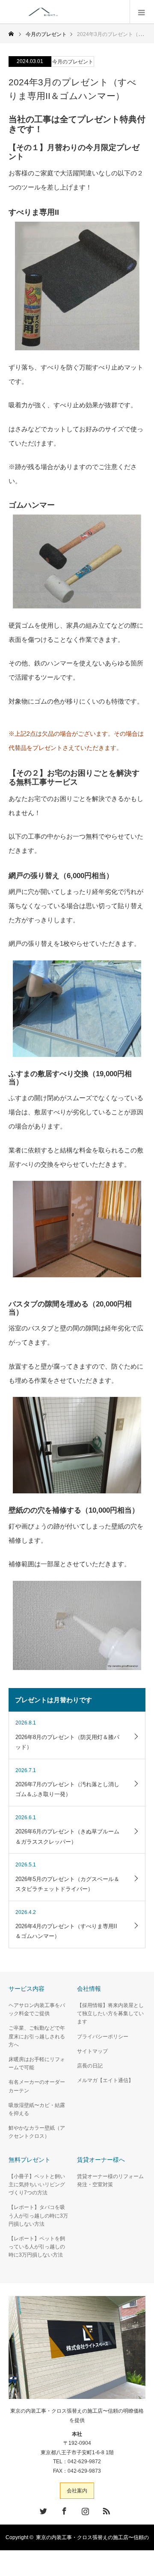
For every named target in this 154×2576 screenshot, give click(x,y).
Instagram (84, 2510)
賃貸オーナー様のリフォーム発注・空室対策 (110, 2180)
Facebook (63, 2510)
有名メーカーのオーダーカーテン (37, 2086)
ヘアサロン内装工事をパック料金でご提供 (37, 2009)
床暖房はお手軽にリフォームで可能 (37, 2063)
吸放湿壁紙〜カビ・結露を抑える (37, 2109)
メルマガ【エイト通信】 (105, 2080)
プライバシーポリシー (103, 2037)
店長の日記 (90, 2066)
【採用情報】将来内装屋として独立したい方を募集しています (110, 2013)
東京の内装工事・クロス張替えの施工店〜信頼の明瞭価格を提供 (77, 2416)
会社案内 (77, 2491)
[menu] (142, 12)
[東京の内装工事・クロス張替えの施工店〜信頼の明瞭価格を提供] (80, 12)
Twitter (42, 2510)
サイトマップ (92, 2051)
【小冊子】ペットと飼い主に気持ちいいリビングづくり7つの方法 (37, 2185)
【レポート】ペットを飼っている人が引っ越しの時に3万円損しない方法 (37, 2247)
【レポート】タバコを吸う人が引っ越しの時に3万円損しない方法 (38, 2215)
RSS (105, 2510)
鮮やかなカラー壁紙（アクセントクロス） (37, 2132)
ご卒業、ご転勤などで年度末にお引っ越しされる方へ (37, 2036)
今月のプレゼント (73, 62)
